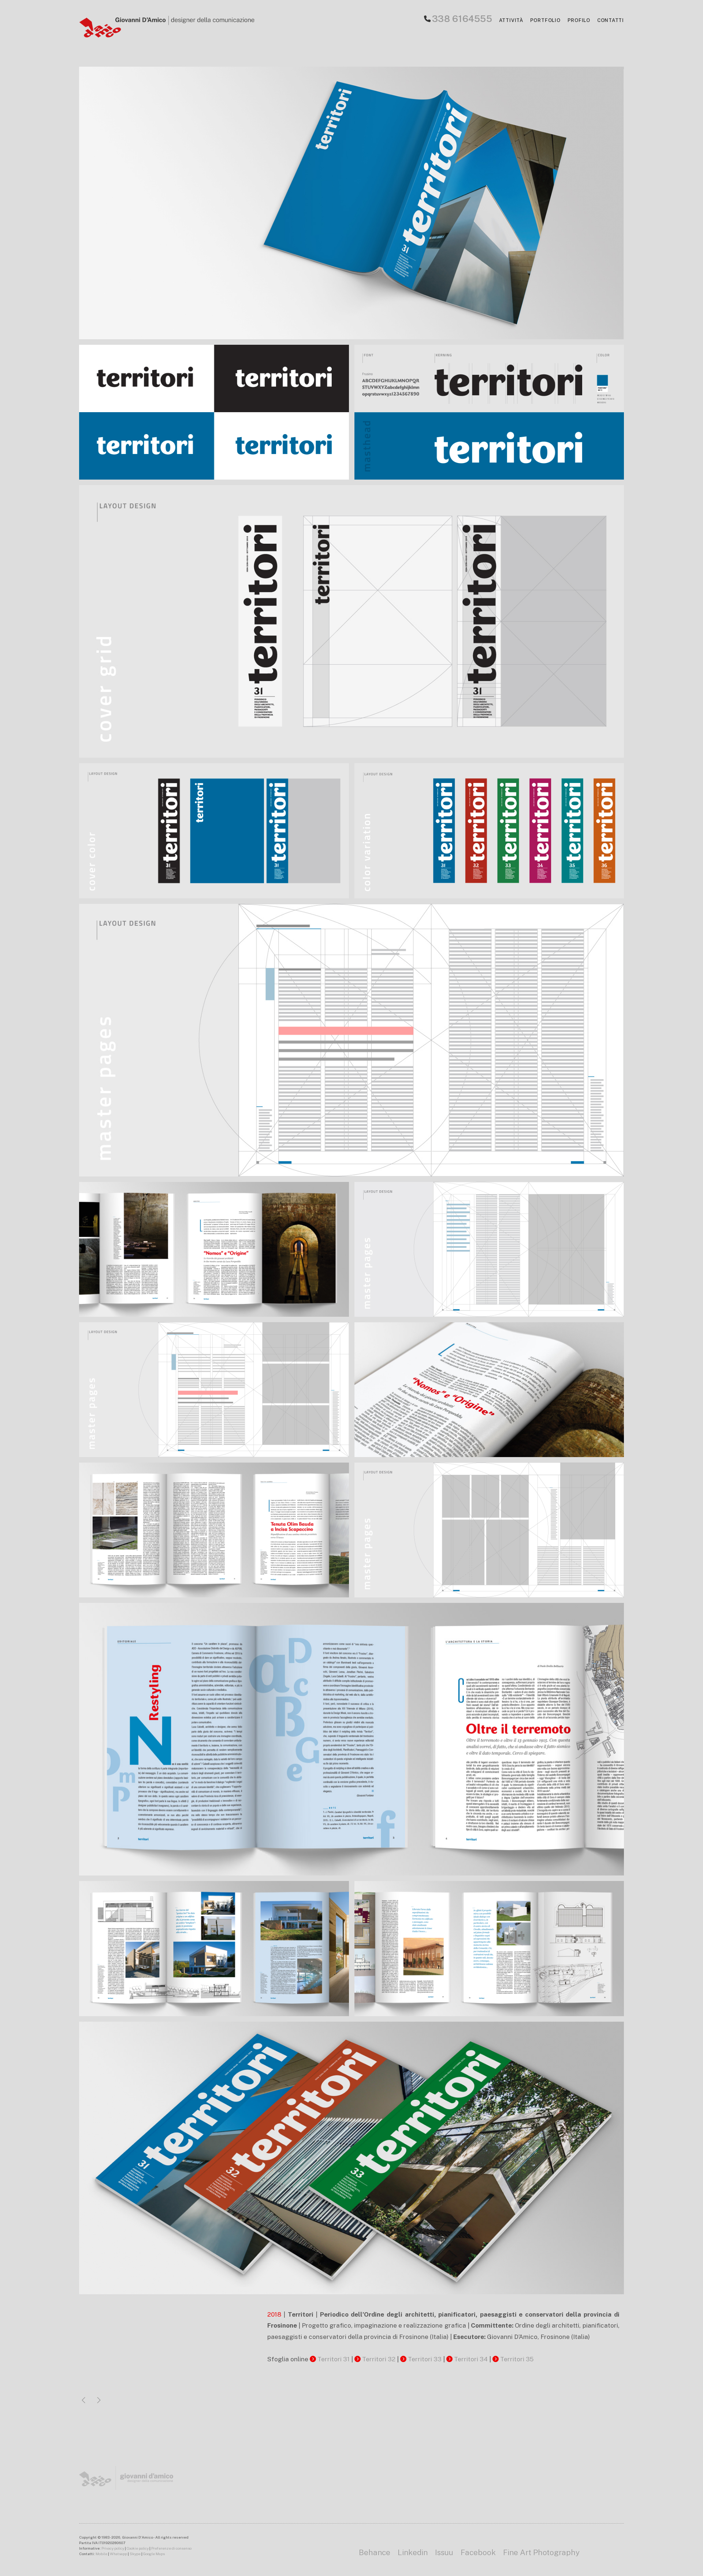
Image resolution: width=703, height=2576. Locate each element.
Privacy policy (113, 2548)
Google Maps (154, 2554)
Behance (375, 2552)
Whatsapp (118, 2554)
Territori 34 (471, 2359)
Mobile (101, 2554)
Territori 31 (334, 2359)
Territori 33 (425, 2359)
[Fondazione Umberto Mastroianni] (99, 2401)
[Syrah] (83, 2401)
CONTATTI (611, 20)
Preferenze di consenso (171, 2548)
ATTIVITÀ (511, 20)
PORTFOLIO (545, 20)
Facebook (478, 2552)
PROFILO (579, 20)
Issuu (444, 2552)
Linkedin (413, 2552)
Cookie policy (138, 2548)
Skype (135, 2554)
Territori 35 (517, 2359)
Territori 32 (379, 2359)
